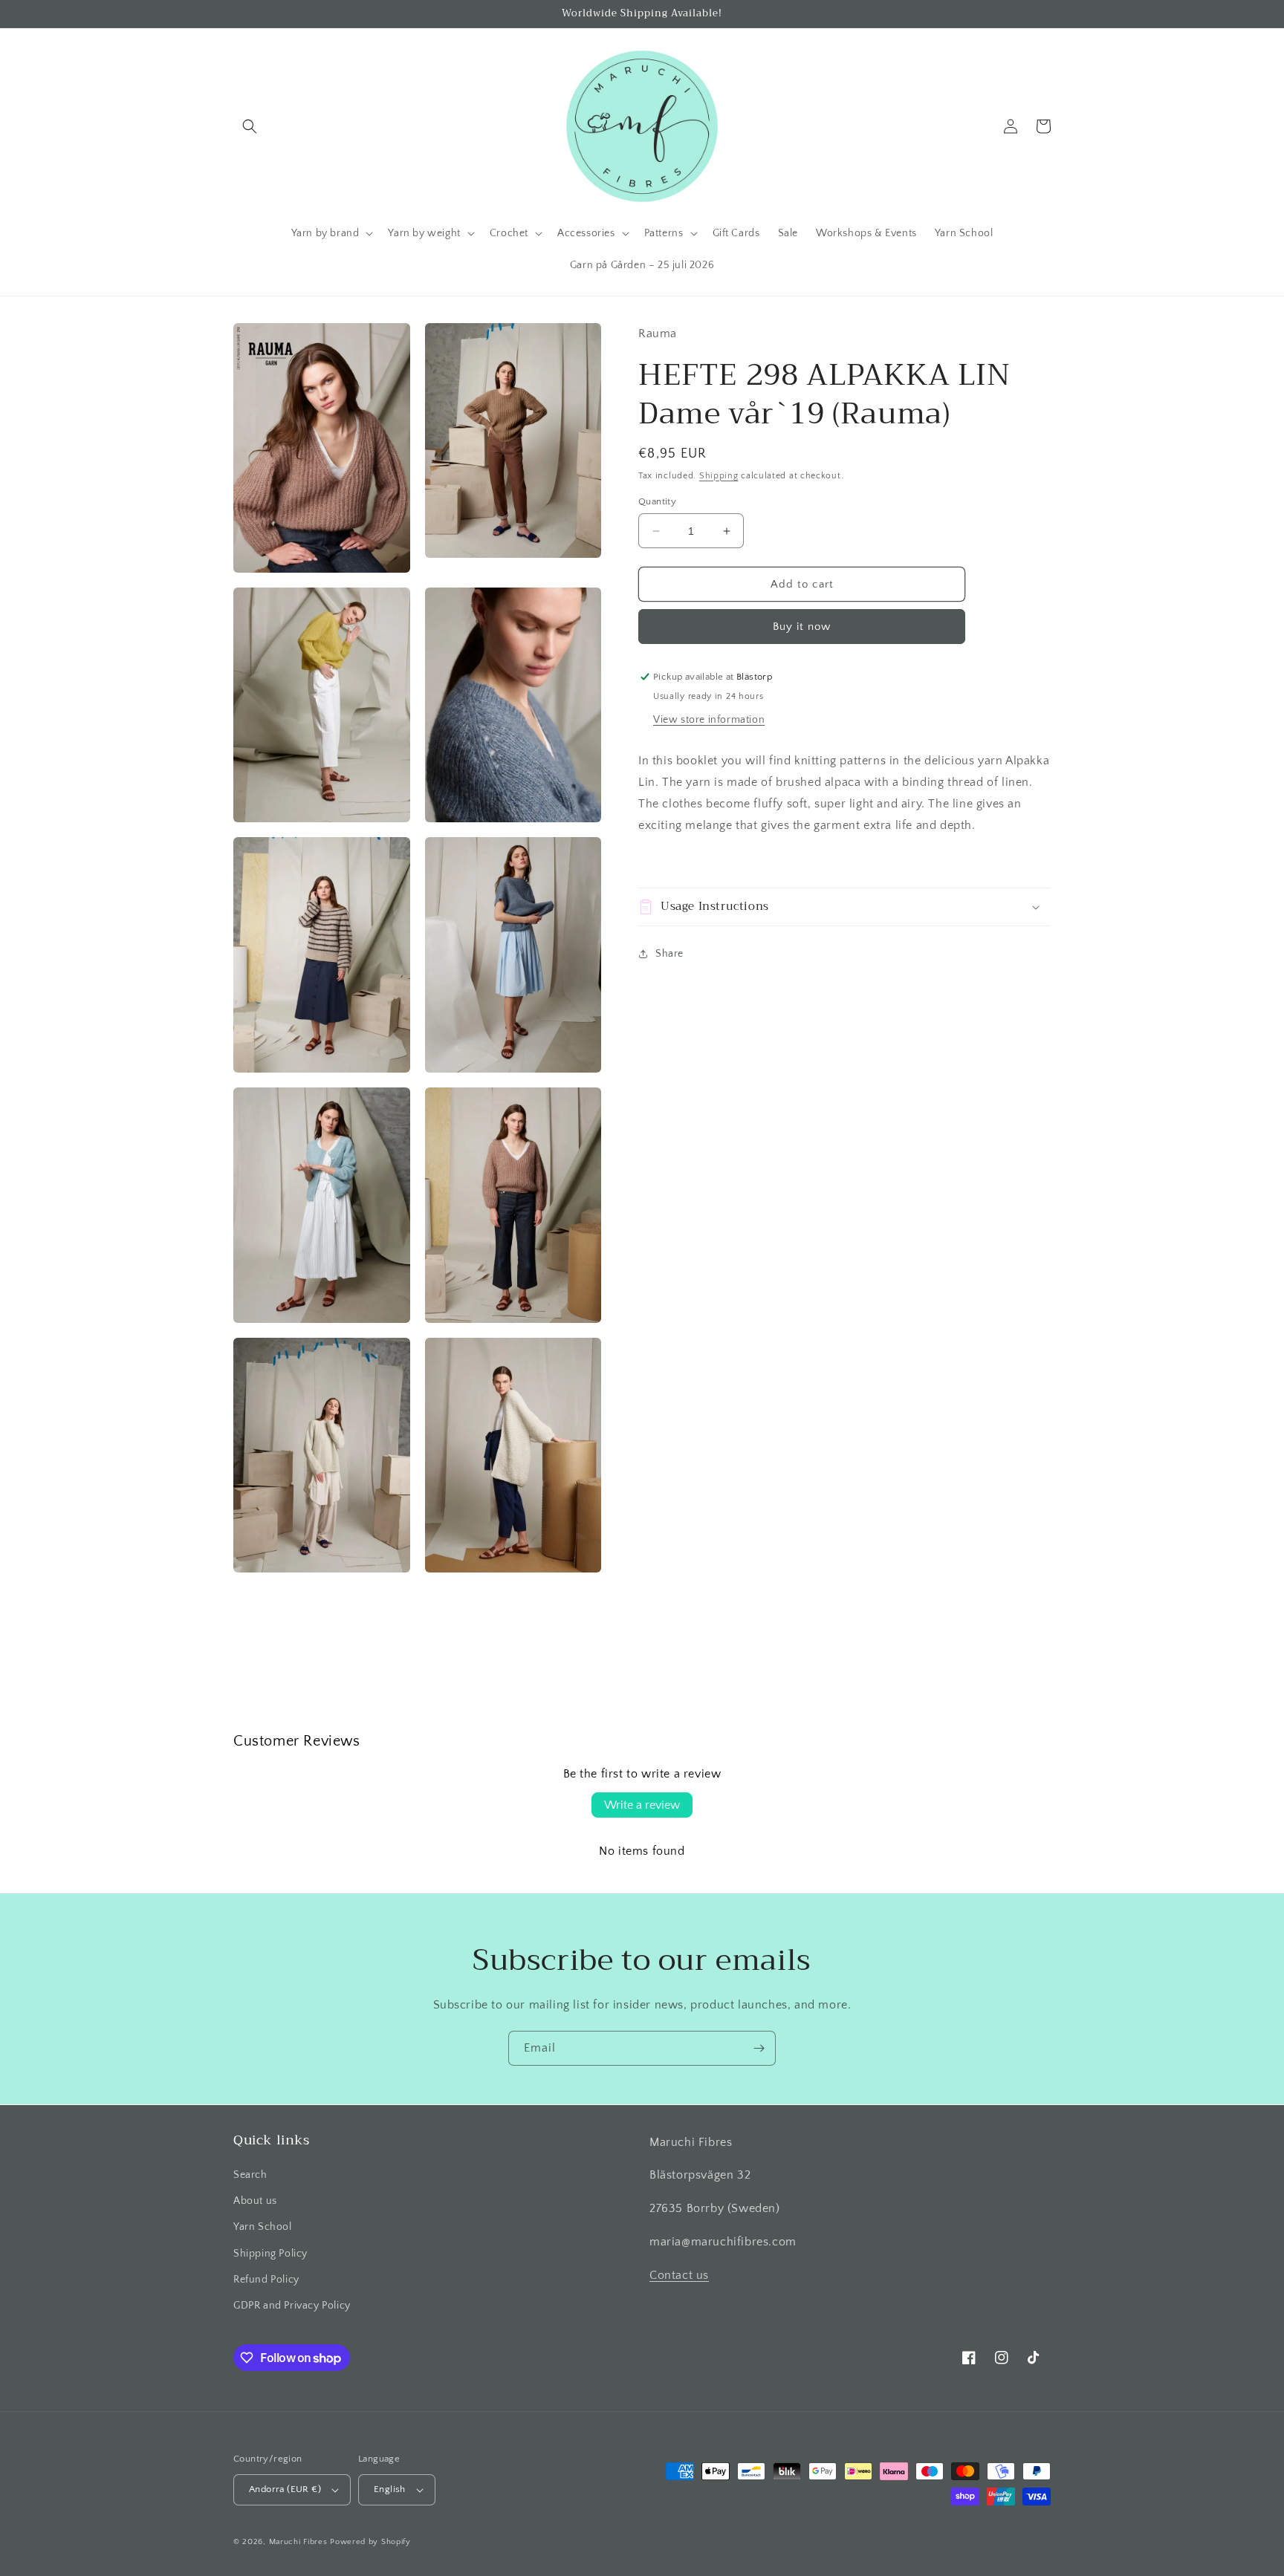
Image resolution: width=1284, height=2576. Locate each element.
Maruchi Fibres (298, 2542)
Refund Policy (266, 2280)
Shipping (719, 476)
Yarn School (263, 2227)
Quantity (657, 501)
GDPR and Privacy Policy (292, 2306)
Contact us (679, 2275)
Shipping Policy (270, 2254)
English (390, 2489)
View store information (709, 720)
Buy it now (802, 627)
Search (250, 2175)
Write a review (642, 1805)
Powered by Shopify (370, 2542)
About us (255, 2201)
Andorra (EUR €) (285, 2489)
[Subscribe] (759, 2048)
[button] (250, 126)
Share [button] (669, 954)
